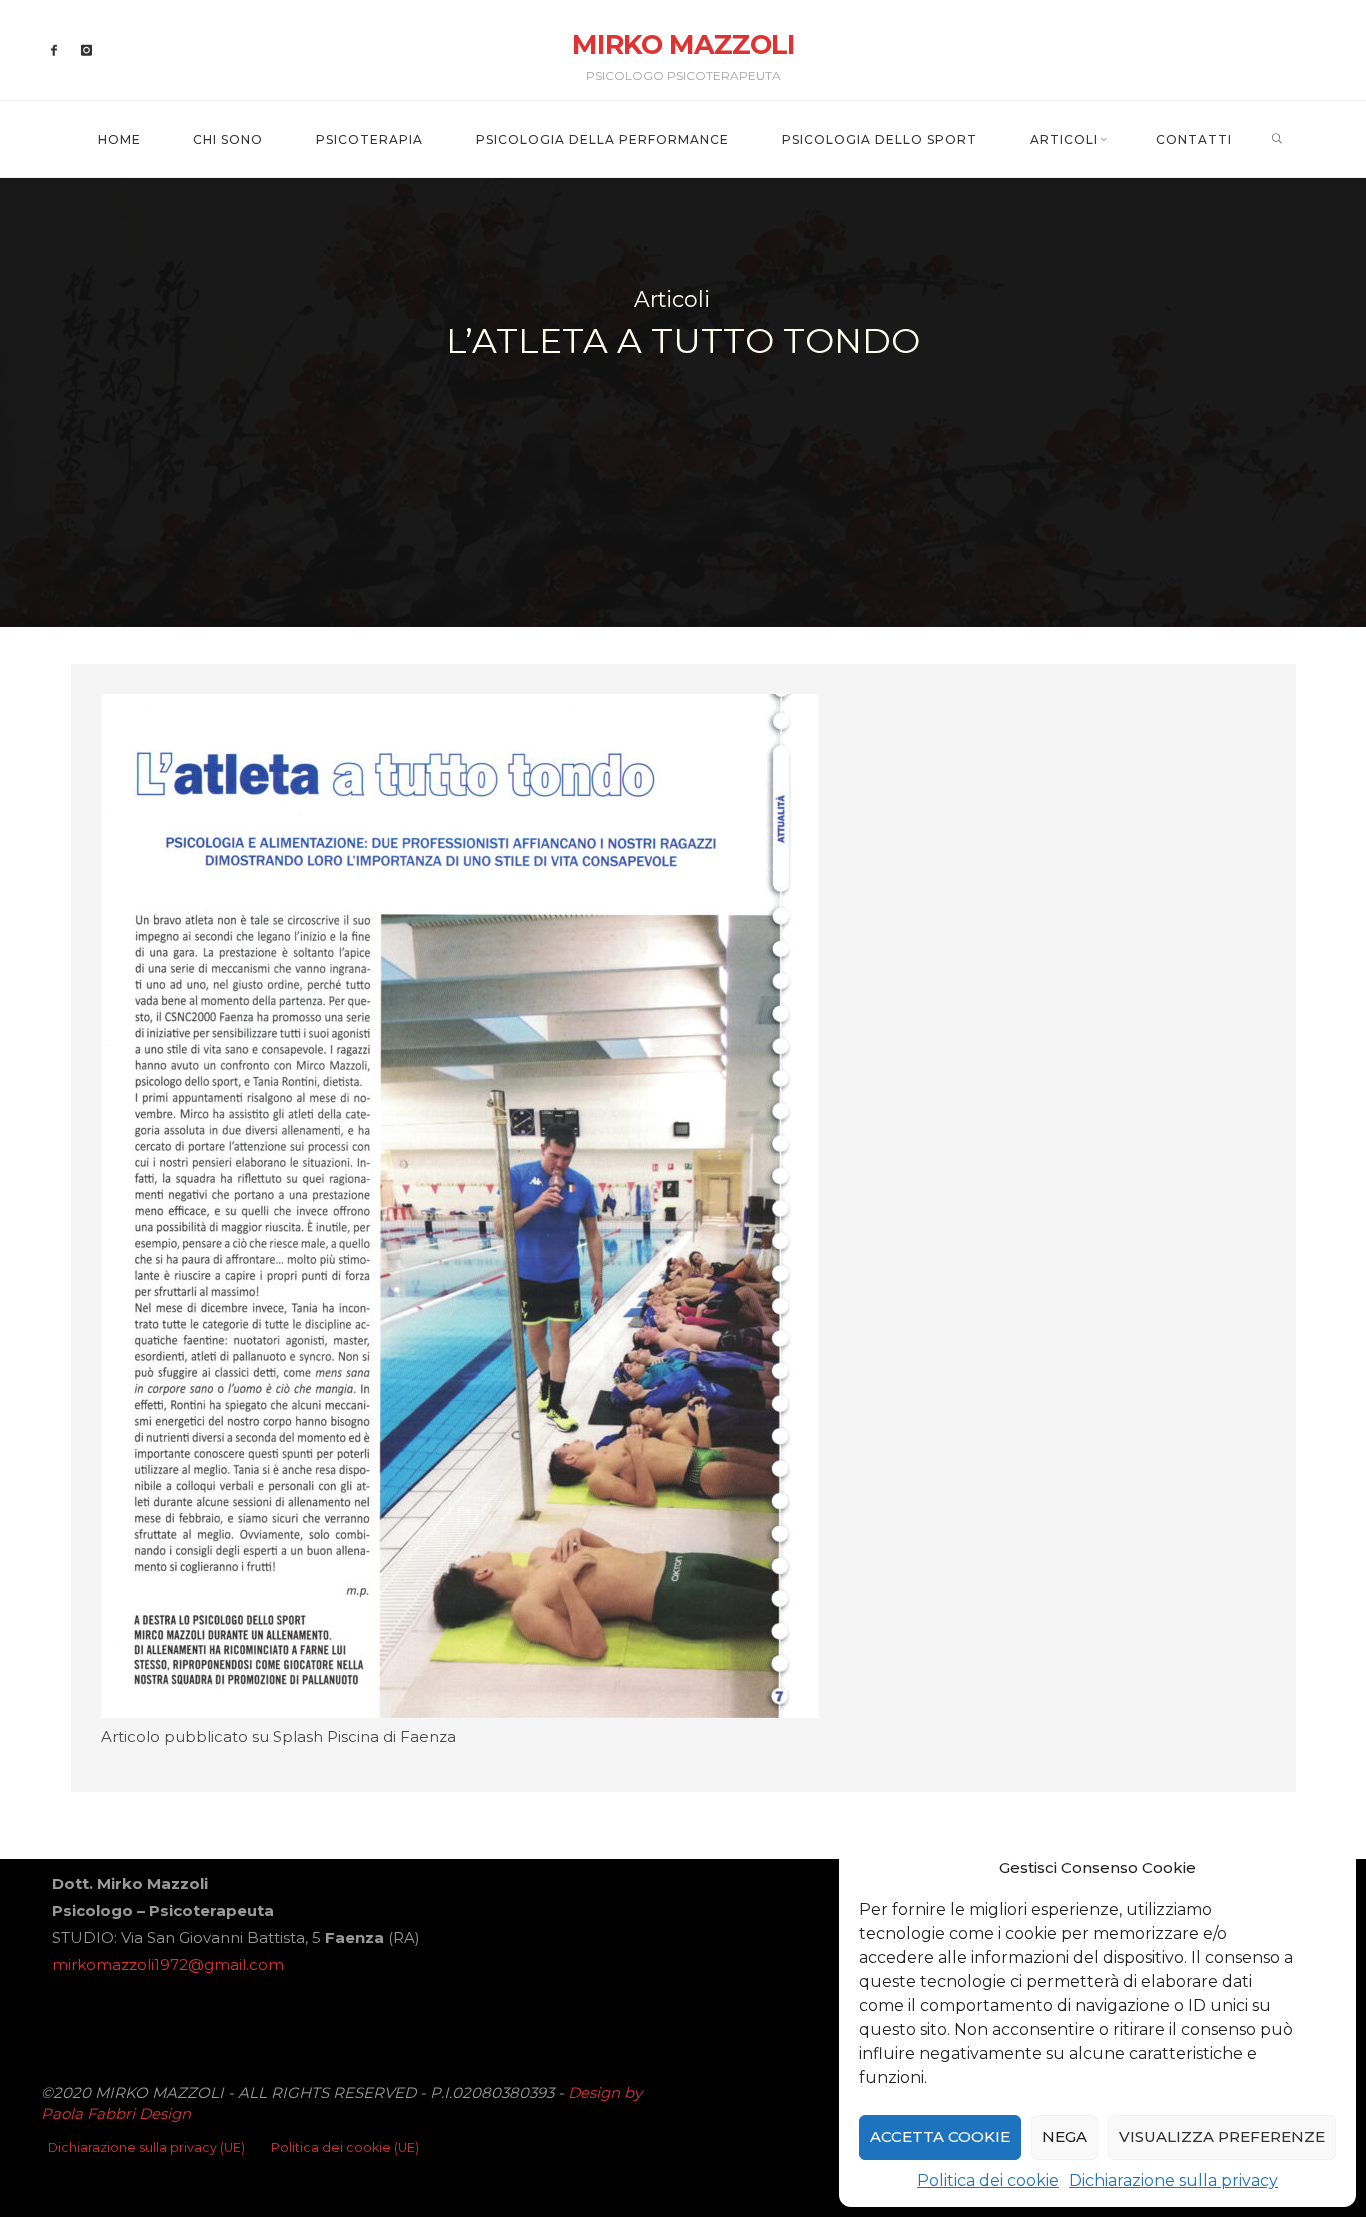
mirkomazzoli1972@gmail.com (168, 1964)
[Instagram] (86, 50)
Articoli (672, 299)
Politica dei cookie (988, 2180)
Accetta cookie (940, 2136)
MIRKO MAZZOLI (683, 44)
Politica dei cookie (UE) (345, 2147)
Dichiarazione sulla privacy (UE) (146, 2147)
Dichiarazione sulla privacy (1173, 2180)
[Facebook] (54, 50)
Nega (1064, 2136)
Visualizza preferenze (1222, 2136)
